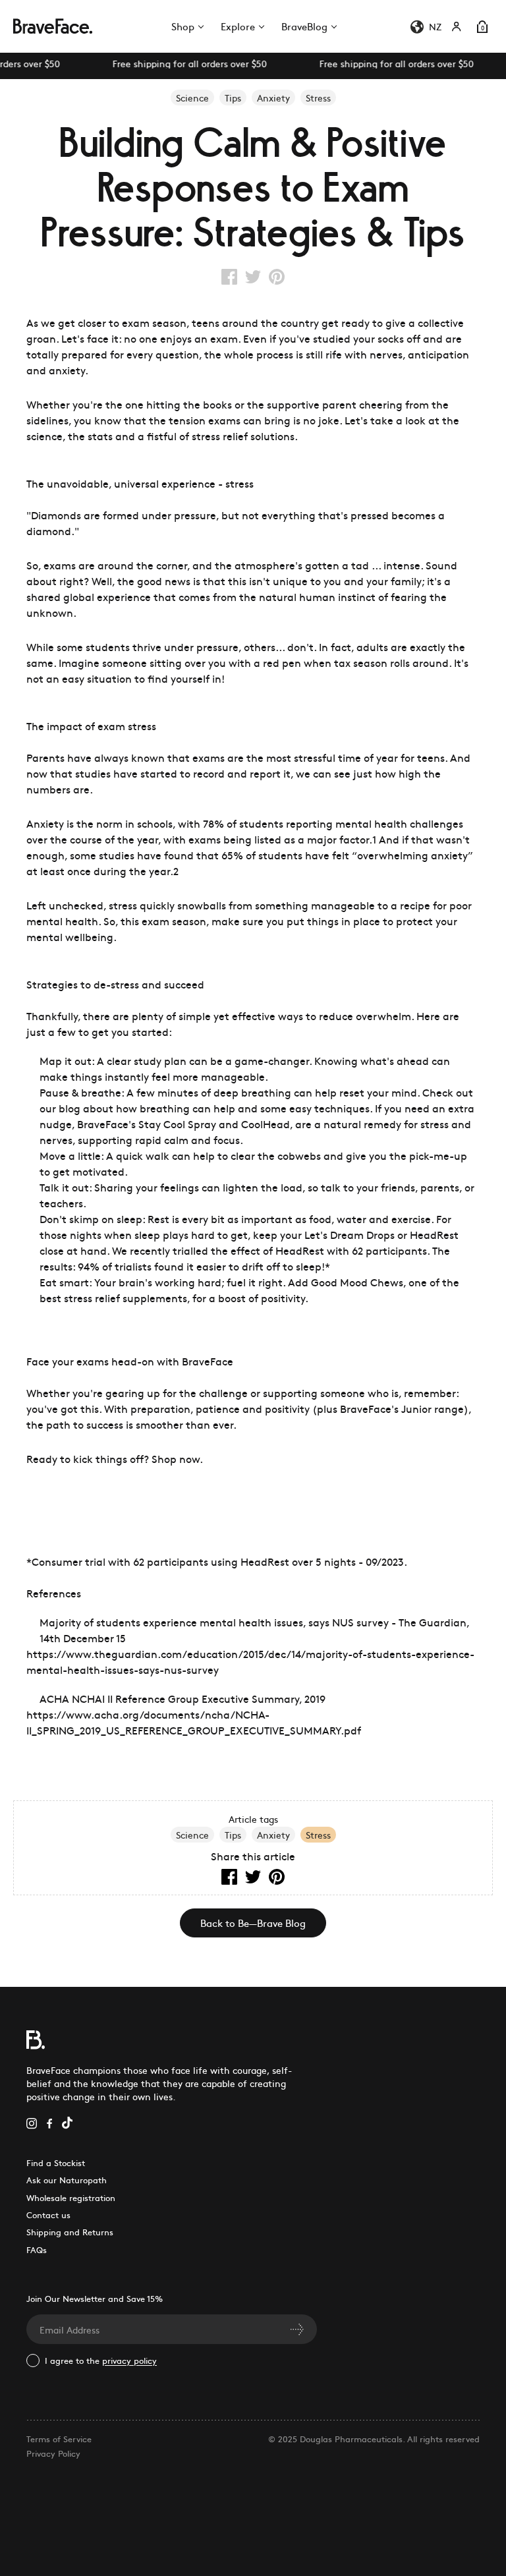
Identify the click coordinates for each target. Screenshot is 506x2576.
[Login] (457, 26)
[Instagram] (32, 2122)
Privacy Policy (53, 2453)
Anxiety (273, 1835)
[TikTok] (67, 2122)
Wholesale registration (71, 2197)
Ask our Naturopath (67, 2180)
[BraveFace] (49, 26)
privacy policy (129, 2360)
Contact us (48, 2215)
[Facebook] (49, 2122)
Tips (233, 1835)
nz (435, 26)
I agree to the (101, 2360)
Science (192, 1835)
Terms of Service (59, 2439)
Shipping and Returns (70, 2232)
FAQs (37, 2249)
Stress (318, 1835)
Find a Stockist (56, 2162)
